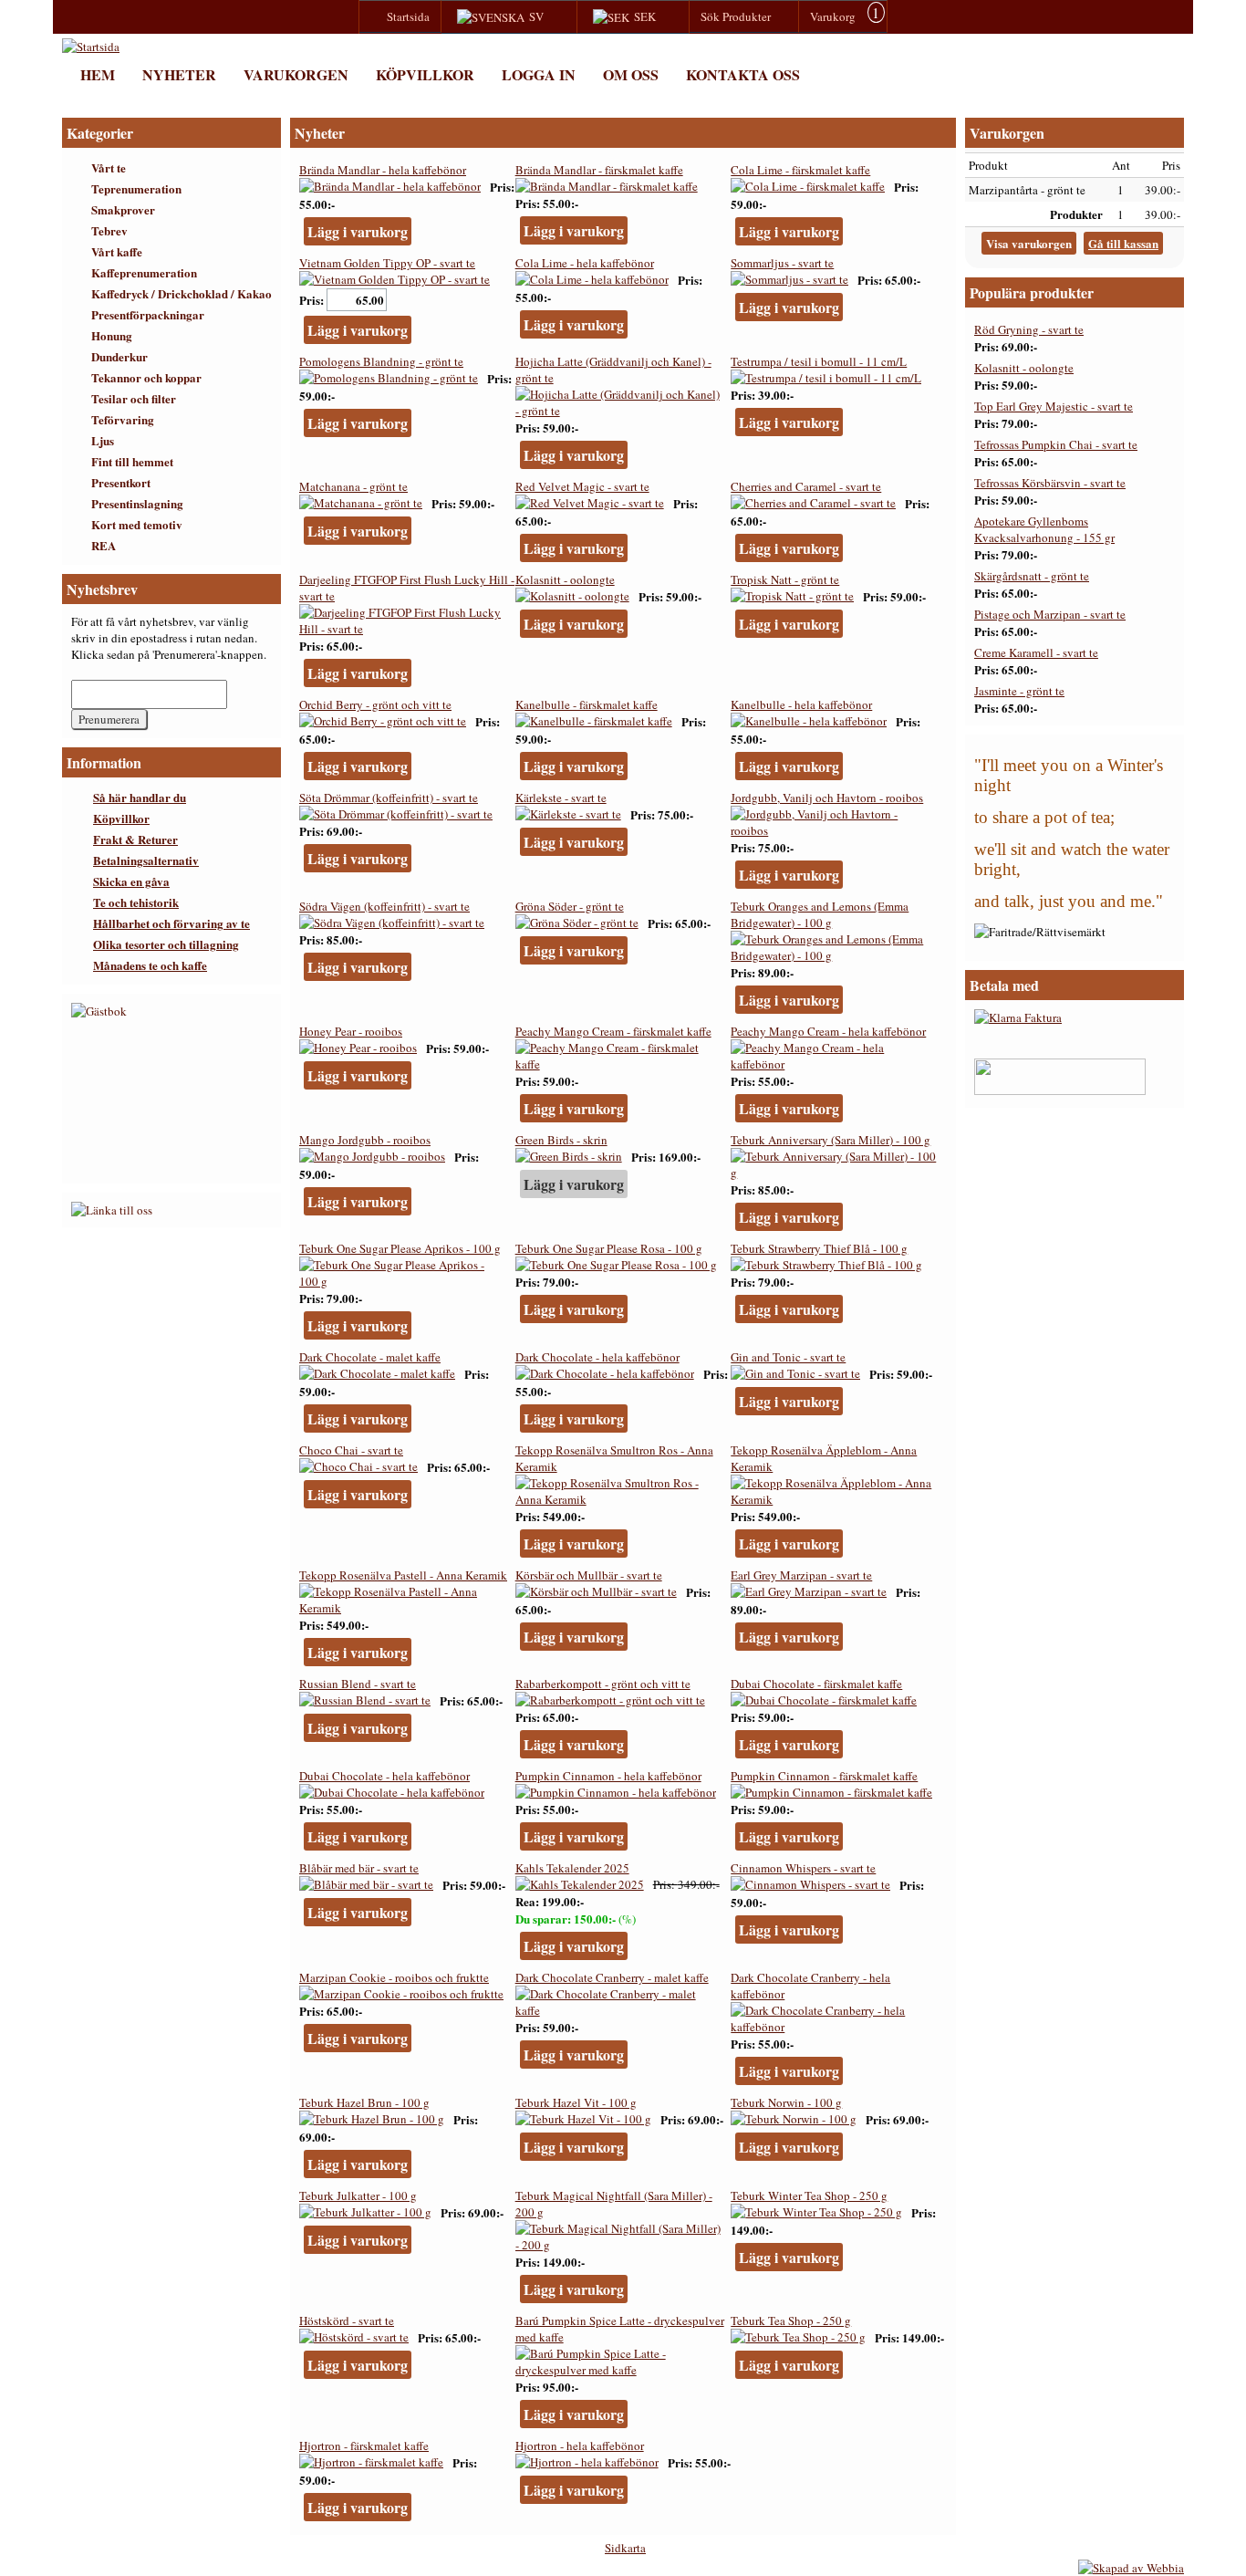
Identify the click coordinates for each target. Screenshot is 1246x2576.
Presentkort (121, 482)
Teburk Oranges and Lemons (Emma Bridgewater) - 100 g (820, 914)
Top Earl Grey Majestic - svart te (1054, 406)
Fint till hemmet (132, 461)
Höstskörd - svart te (347, 2320)
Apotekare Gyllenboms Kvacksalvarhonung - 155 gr (1044, 529)
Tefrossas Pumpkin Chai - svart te (1056, 444)
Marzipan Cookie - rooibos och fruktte (394, 1977)
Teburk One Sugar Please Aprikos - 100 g (400, 1248)
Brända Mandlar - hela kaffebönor (383, 170)
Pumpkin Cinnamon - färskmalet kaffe (824, 1776)
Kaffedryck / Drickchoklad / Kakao (182, 293)
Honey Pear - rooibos (351, 1031)
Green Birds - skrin (561, 1140)
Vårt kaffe (117, 251)
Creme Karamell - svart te (1036, 652)
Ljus (103, 440)
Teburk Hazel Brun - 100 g (364, 2102)
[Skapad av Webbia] (1131, 2568)
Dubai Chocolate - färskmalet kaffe (816, 1684)
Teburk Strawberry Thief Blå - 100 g (819, 1248)
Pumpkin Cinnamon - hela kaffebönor (608, 1776)
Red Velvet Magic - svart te (582, 486)
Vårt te (109, 167)
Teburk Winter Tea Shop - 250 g (809, 2195)
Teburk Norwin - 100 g (786, 2102)
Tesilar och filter (134, 398)
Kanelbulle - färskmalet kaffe (587, 704)
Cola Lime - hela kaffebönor (585, 263)
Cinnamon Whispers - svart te (803, 1868)
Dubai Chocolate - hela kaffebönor (384, 1776)
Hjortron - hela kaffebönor (580, 2446)
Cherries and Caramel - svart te (806, 486)
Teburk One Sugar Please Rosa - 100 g (609, 1248)
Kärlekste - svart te (561, 798)
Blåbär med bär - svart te (359, 1868)
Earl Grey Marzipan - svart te (801, 1575)
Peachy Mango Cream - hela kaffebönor (828, 1031)
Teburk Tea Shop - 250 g (791, 2320)
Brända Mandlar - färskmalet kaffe (599, 170)
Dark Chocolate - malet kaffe (370, 1357)
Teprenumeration (136, 188)
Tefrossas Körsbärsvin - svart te (1050, 483)
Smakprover (123, 209)
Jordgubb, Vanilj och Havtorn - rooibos (827, 798)
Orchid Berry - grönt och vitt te (375, 704)
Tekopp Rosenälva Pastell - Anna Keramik (403, 1575)
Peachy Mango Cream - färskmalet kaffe (613, 1031)
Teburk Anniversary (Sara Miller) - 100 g (831, 1140)
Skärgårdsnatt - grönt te (1032, 576)
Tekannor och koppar (146, 377)
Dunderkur (119, 356)
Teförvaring (123, 419)
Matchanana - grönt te (353, 486)
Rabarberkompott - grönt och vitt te (603, 1684)
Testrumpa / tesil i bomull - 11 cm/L (819, 361)
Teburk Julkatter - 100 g (358, 2195)
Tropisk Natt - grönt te (785, 579)
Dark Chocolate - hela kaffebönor (597, 1357)
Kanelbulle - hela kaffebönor (801, 704)
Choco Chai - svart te (351, 1450)
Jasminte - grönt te (1019, 691)
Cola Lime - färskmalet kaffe (800, 170)
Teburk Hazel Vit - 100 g (576, 2102)
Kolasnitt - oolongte (565, 579)
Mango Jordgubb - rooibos (365, 1140)
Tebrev (109, 230)
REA (104, 545)
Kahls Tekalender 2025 (572, 1868)
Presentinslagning (137, 503)
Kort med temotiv (137, 524)
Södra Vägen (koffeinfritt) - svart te (384, 906)
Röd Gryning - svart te (1029, 329)
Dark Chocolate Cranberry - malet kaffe (612, 1977)
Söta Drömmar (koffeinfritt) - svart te (389, 798)
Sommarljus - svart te (782, 263)
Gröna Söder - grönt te (570, 906)
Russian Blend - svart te (358, 1684)
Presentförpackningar (148, 314)
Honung (112, 335)
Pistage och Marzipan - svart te (1050, 614)
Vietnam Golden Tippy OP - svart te (387, 263)
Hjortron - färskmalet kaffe (364, 2446)
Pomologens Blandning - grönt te (381, 361)
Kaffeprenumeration (144, 272)
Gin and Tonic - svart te (788, 1357)
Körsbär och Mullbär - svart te (589, 1575)
